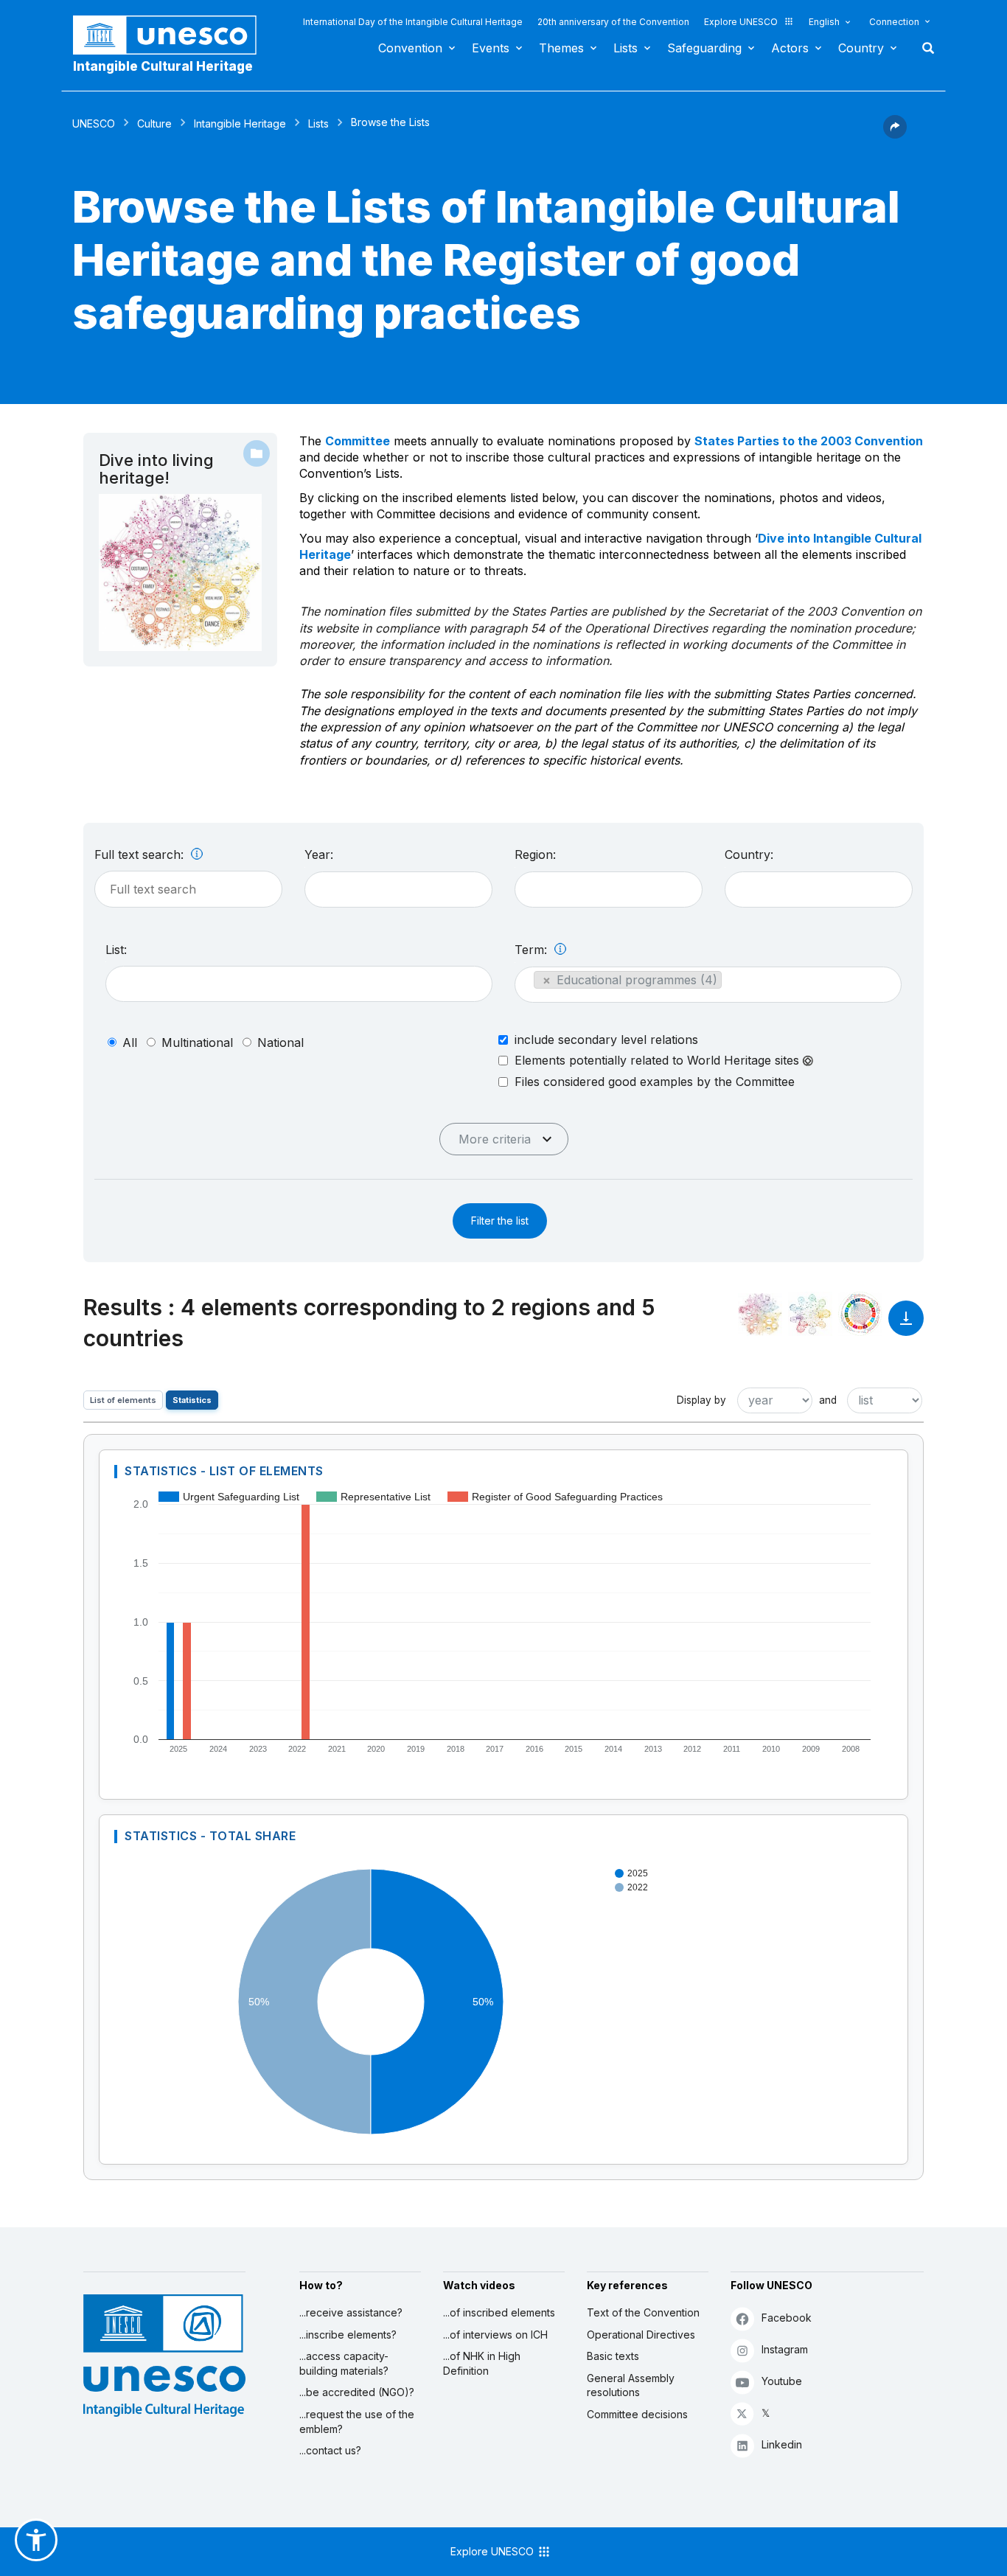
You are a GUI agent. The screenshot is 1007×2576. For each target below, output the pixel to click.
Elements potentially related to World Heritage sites (659, 1061)
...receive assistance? (351, 2312)
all (130, 1042)
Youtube (782, 2381)
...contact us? (330, 2450)
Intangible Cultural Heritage (163, 66)
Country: (749, 854)
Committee (358, 441)
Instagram (785, 2349)
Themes (561, 48)
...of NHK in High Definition (482, 2363)
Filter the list (500, 1221)
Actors (790, 48)
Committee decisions (637, 2414)
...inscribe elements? (348, 2335)
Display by (701, 1400)
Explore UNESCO (741, 22)
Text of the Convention (643, 2312)
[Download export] (906, 1325)
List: (116, 950)
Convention (410, 48)
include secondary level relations (606, 1040)
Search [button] (924, 48)
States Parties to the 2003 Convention (809, 441)
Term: (533, 950)
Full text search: (141, 854)
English (824, 22)
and (828, 1400)
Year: (319, 854)
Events (491, 48)
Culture (154, 123)
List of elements (123, 1400)
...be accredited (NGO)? (357, 2392)
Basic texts (613, 2356)
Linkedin (782, 2444)
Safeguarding (704, 48)
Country (861, 48)
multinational (197, 1042)
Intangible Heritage (240, 123)
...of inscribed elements (499, 2312)
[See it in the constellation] (760, 1314)
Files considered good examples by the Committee (655, 1082)
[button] (895, 134)
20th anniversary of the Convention (613, 22)
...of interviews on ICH (495, 2335)
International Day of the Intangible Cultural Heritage (413, 22)
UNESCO (94, 123)
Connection (894, 22)
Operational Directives (641, 2335)
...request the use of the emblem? (357, 2422)
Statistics (192, 1400)
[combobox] (398, 890)
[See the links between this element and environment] (810, 1314)
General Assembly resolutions (631, 2385)
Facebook (787, 2318)
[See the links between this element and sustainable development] (860, 1314)
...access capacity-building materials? (344, 2363)
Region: (535, 854)
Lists (626, 48)
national (281, 1042)
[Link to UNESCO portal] (173, 35)
